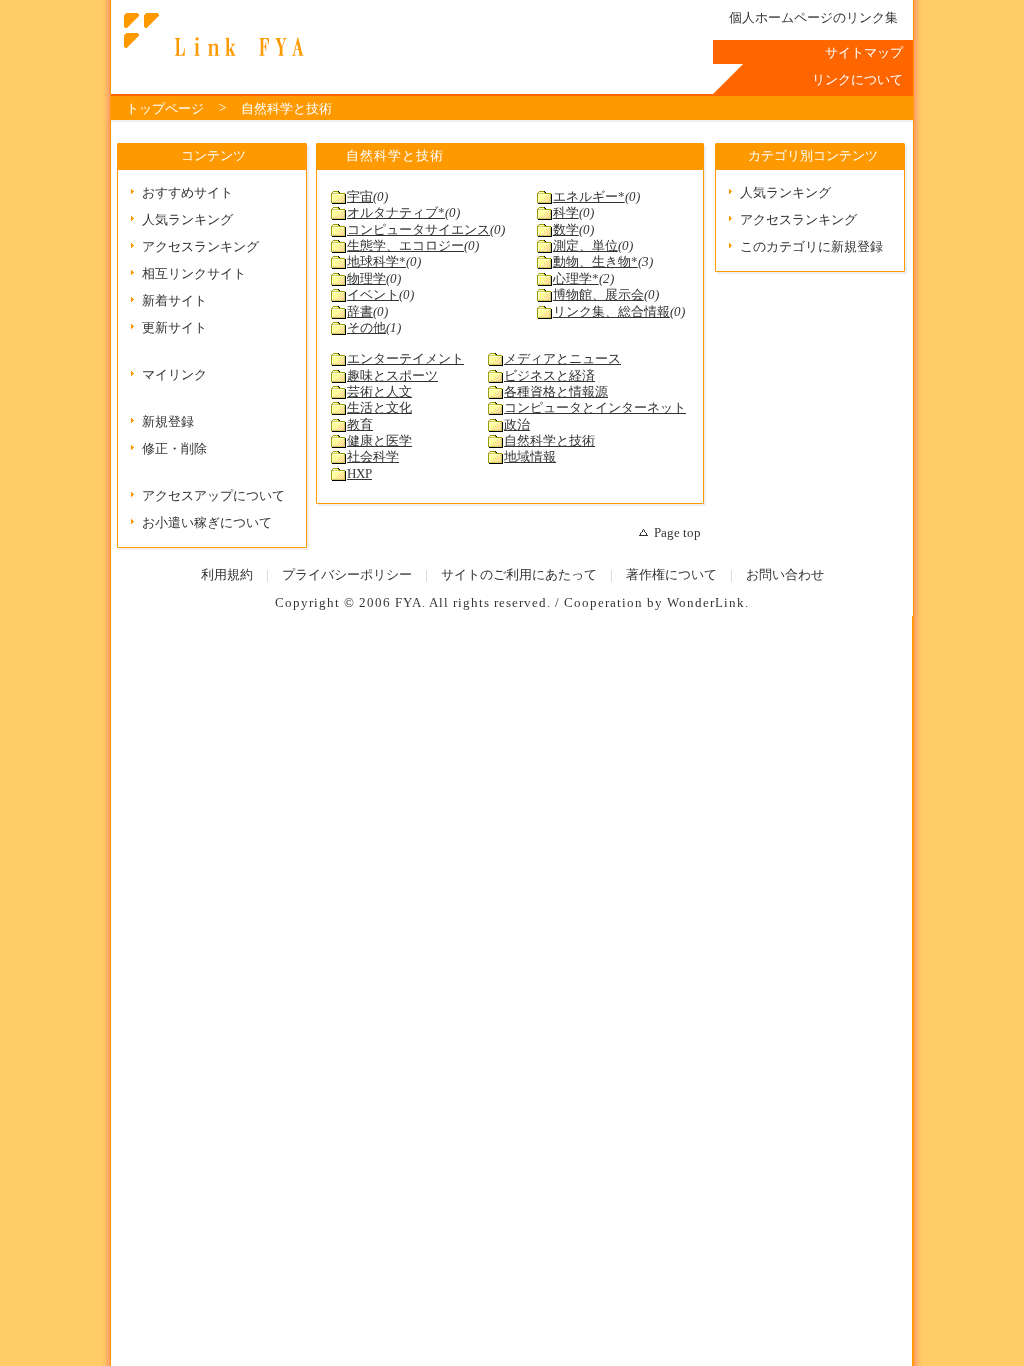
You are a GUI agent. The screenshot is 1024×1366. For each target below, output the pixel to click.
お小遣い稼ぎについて (207, 523)
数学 (566, 230)
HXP (359, 474)
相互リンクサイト (194, 274)
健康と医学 (379, 441)
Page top (677, 533)
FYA (408, 603)
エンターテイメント (405, 359)
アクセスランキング (200, 247)
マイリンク (174, 375)
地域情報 (530, 457)
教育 (360, 425)
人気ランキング (187, 220)
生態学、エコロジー (405, 246)
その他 (366, 328)
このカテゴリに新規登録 (811, 247)
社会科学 (373, 457)
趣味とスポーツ (392, 376)
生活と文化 (379, 408)
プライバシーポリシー (347, 575)
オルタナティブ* (396, 213)
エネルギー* (589, 197)
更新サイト (174, 328)
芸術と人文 (379, 392)
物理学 (366, 279)
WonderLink (706, 603)
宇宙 (360, 197)
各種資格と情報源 (556, 392)
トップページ (165, 109)
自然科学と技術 (286, 109)
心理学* (576, 279)
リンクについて (857, 80)
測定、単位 (585, 246)
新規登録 (168, 422)
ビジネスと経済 (549, 376)
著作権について (671, 575)
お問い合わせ (785, 575)
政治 (517, 425)
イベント (373, 295)
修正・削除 (174, 449)
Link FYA (211, 35)
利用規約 (227, 575)
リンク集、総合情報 (611, 312)
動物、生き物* (595, 262)
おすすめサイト (187, 193)
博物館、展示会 (598, 295)
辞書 (360, 312)
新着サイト (174, 301)
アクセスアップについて (213, 496)
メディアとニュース (562, 359)
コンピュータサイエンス (418, 230)
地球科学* (376, 262)
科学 (566, 213)
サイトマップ (864, 53)
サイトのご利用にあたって (519, 575)
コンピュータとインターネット (595, 408)
